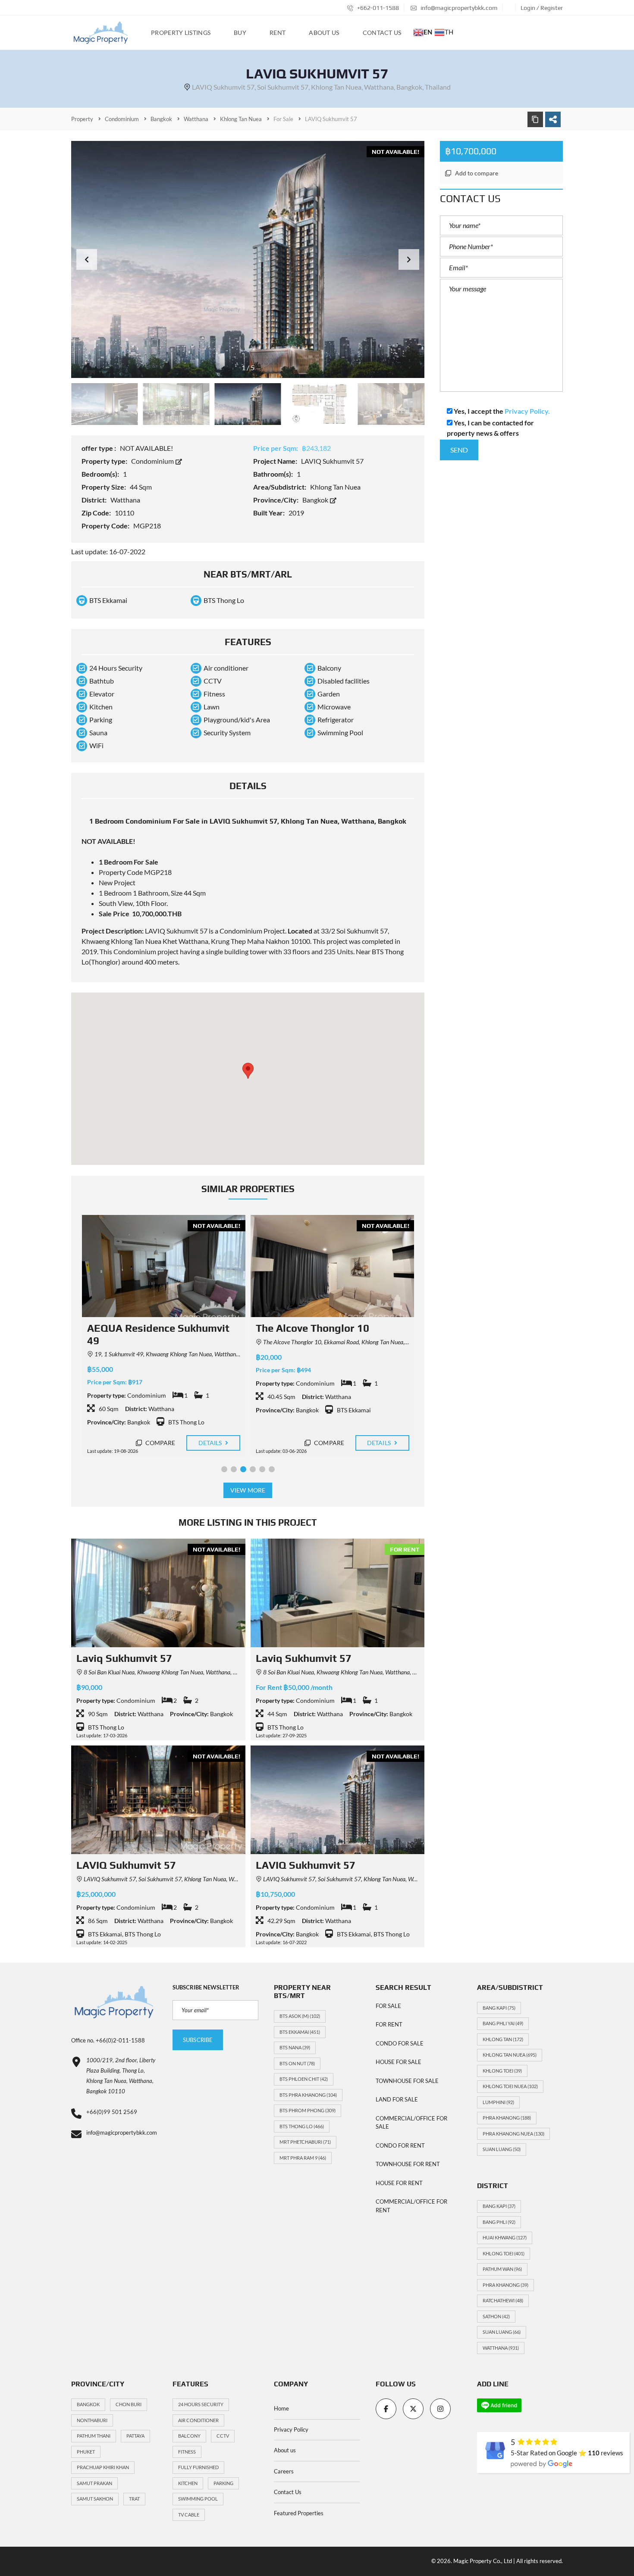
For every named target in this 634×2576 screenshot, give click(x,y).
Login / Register (542, 8)
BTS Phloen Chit (304, 2079)
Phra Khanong (507, 2118)
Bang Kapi (499, 2008)
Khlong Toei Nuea (510, 2086)
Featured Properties (299, 2513)
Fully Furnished (198, 2467)
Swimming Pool (198, 2499)
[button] (409, 259)
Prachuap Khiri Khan (103, 2467)
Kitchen (188, 2483)
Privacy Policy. (527, 411)
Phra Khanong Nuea (513, 2134)
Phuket (86, 2452)
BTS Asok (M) (300, 2016)
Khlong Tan (503, 2039)
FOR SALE (388, 2006)
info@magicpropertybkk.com (458, 8)
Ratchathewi (503, 2300)
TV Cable (189, 2515)
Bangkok (316, 500)
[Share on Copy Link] (535, 119)
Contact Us (288, 2492)
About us (285, 2450)
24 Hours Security (201, 2404)
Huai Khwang (505, 2237)
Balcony (189, 2436)
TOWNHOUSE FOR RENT (408, 2164)
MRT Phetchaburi (305, 2142)
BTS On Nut (297, 2063)
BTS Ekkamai (300, 2032)
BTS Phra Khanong (308, 2095)
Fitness (187, 2452)
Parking (223, 2483)
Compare (159, 1443)
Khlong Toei (502, 2071)
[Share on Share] (553, 119)
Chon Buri (129, 2404)
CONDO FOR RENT (400, 2145)
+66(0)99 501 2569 (112, 2112)
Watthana (501, 2348)
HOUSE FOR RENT (399, 2183)
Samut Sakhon (95, 2499)
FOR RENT (389, 2024)
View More (248, 1490)
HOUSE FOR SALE (399, 2062)
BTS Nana (295, 2047)
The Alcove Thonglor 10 (143, 1328)
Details (210, 1443)
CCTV (223, 2436)
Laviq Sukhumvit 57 (124, 1658)
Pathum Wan (502, 2269)
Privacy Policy (291, 2429)
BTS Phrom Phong (308, 2110)
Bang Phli (499, 2222)
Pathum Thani (94, 2436)
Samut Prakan (94, 2483)
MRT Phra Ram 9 (303, 2158)
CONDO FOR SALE (400, 2043)
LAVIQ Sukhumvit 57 (126, 1865)
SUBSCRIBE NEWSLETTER (206, 1987)
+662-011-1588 (377, 8)
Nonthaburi (92, 2420)
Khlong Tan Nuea (510, 2055)
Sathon (496, 2316)
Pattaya (135, 2436)
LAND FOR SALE (397, 2099)
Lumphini (498, 2102)
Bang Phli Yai (503, 2023)
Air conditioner (198, 2420)
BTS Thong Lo (302, 2126)
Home (281, 2408)
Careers (284, 2471)
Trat (134, 2499)
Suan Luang (502, 2149)
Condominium (153, 461)
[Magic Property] (101, 33)
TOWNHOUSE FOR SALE (407, 2081)
